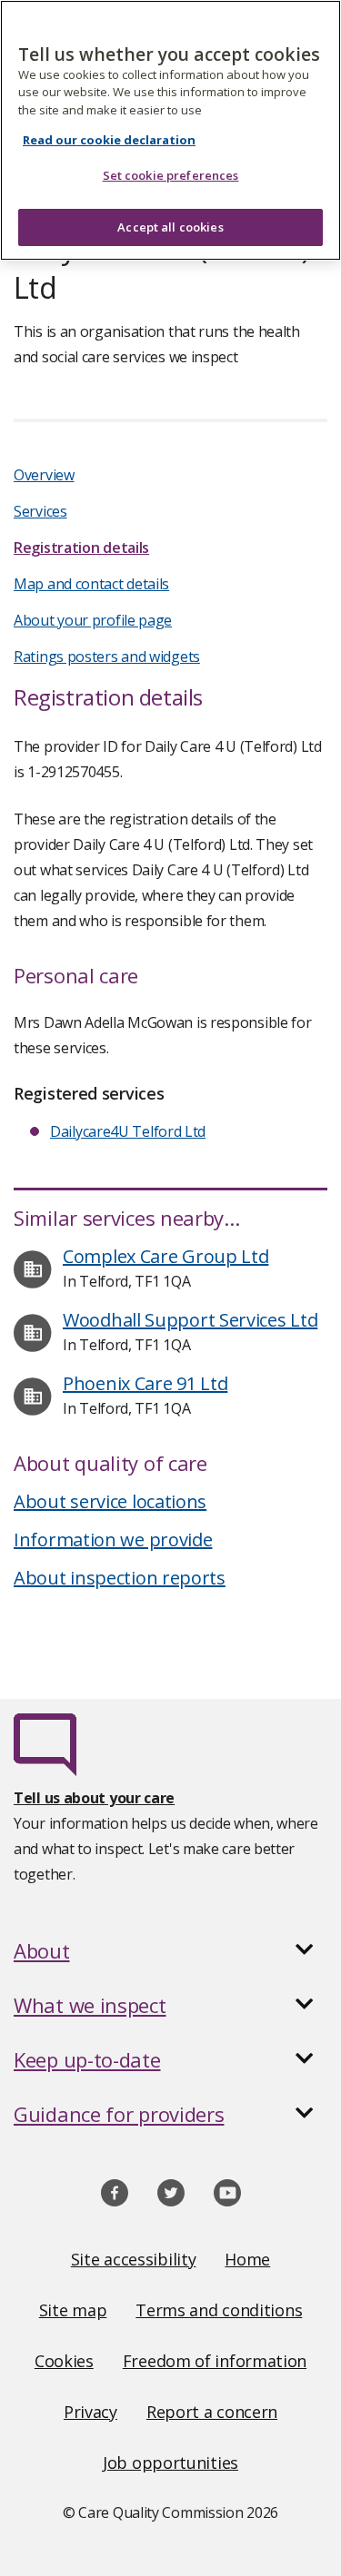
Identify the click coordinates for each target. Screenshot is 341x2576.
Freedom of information (215, 2361)
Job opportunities (170, 2462)
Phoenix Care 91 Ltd (145, 1383)
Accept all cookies (170, 227)
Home (247, 2259)
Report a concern (212, 2412)
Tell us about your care (94, 1798)
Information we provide (113, 1540)
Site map (73, 2310)
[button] (170, 1950)
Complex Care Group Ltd (165, 1256)
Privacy (90, 2412)
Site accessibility (134, 2259)
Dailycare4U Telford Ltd (128, 1131)
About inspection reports (120, 1578)
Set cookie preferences (171, 175)
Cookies (64, 2361)
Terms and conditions (219, 2310)
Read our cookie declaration (109, 140)
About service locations (110, 1501)
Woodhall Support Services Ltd (190, 1320)
